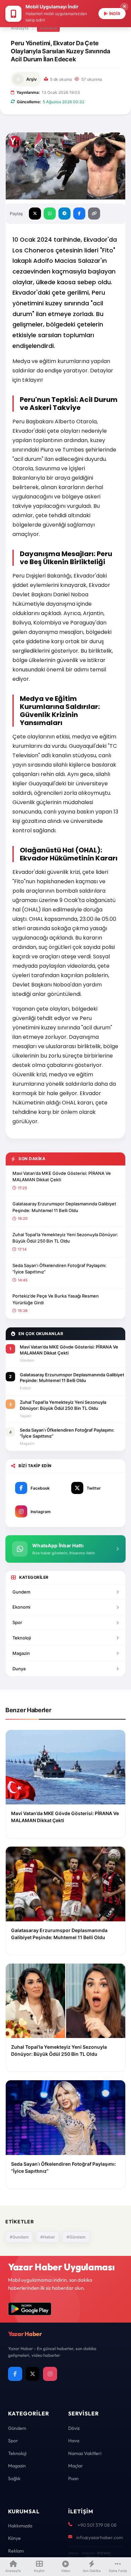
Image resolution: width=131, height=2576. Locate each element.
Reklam (16, 2551)
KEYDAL (103, 2553)
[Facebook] (15, 2374)
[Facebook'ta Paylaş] (79, 214)
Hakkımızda (20, 2526)
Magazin (21, 1653)
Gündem (48, 28)
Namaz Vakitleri (85, 2453)
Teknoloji (22, 1638)
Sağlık (14, 2478)
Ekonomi (21, 1607)
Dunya (19, 1669)
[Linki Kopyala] (94, 214)
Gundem (21, 1592)
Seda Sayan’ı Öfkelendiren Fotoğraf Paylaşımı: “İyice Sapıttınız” (59, 1269)
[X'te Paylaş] (35, 214)
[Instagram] (50, 2374)
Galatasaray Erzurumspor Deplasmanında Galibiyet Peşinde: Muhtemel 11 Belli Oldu (64, 1207)
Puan (73, 2478)
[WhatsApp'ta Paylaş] (50, 214)
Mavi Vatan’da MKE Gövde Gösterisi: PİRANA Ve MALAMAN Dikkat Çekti (62, 1177)
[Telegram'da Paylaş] (64, 214)
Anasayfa (20, 28)
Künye (14, 2538)
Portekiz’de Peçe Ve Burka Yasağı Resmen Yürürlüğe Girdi (56, 1299)
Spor (17, 1622)
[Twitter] (33, 2374)
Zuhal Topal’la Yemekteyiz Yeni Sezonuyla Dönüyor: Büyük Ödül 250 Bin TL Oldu (65, 1238)
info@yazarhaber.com (100, 2537)
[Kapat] (124, 7)
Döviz (74, 2428)
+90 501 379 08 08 (97, 2525)
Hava (74, 2441)
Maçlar (76, 2466)
